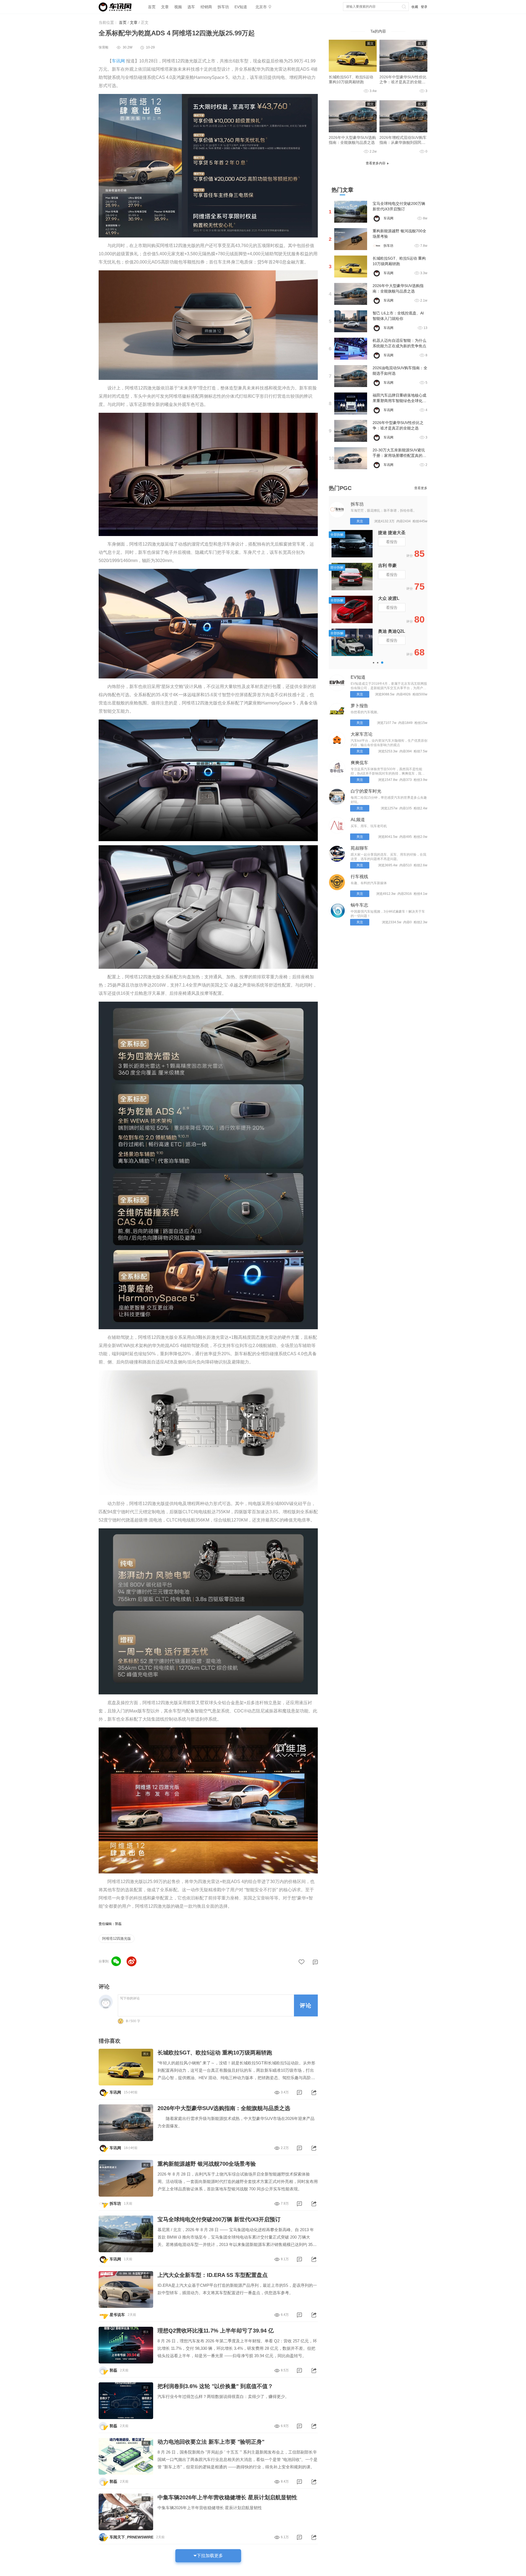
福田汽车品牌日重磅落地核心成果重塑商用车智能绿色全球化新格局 (399, 401)
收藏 (415, 7)
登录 (424, 7)
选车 (191, 7)
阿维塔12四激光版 (117, 1939)
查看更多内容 (376, 163)
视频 (178, 7)
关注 (360, 521)
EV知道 (241, 7)
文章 (165, 7)
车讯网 (118, 61)
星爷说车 (117, 2315)
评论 (306, 2005)
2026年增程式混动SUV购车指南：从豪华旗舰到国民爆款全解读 (403, 142)
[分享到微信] (116, 1961)
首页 (152, 7)
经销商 (206, 7)
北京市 (261, 7)
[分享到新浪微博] (131, 1961)
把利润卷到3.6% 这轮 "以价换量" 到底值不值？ (215, 2386)
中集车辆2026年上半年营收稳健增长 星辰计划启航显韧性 (227, 2497)
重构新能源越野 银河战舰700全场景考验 (207, 2164)
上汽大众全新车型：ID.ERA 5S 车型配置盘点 (213, 2275)
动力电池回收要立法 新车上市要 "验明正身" (211, 2442)
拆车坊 (223, 7)
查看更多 (421, 488)
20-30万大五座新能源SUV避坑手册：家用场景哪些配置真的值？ (399, 455)
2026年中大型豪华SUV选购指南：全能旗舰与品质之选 (224, 2108)
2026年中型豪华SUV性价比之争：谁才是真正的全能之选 (403, 82)
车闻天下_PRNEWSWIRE (131, 2537)
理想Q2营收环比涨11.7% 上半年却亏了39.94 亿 (216, 2331)
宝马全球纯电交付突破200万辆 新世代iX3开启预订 (219, 2219)
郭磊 (113, 2370)
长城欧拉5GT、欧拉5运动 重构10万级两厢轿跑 (215, 2053)
